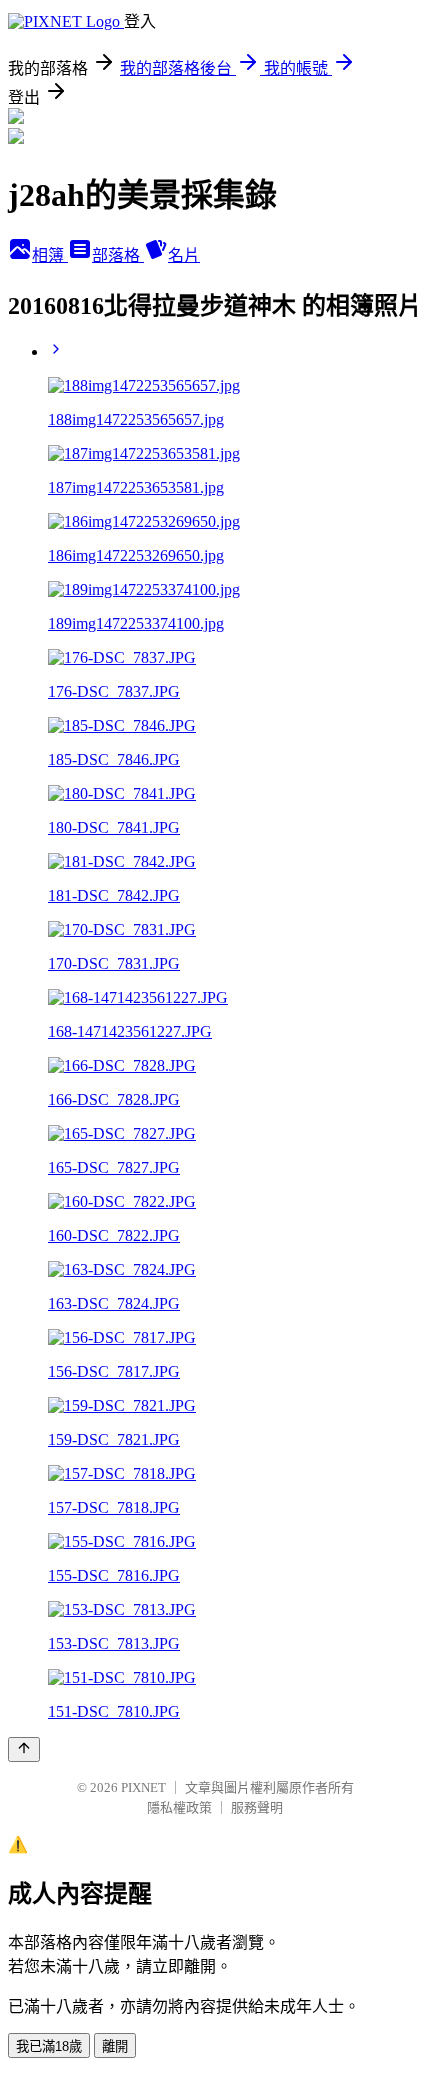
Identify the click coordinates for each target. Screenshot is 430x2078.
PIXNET (143, 1787)
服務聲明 (257, 1807)
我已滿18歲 (49, 2046)
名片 (184, 255)
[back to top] (24, 1749)
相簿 (50, 255)
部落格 (118, 255)
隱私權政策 (179, 1807)
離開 (115, 2046)
